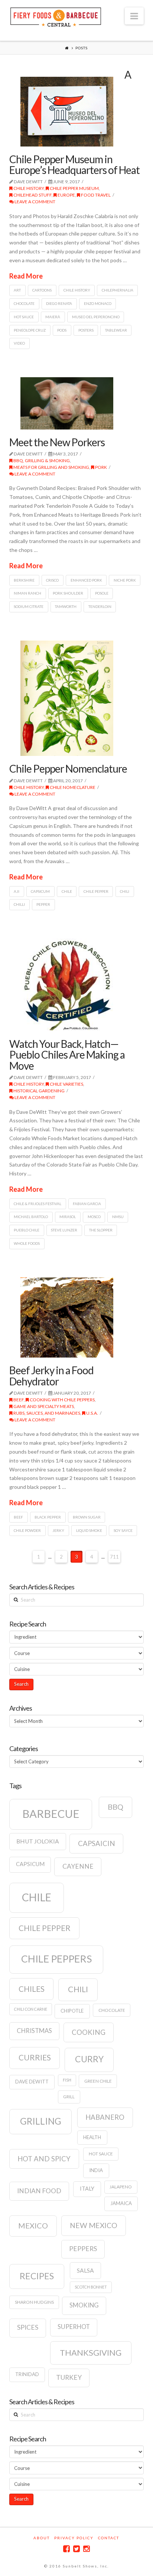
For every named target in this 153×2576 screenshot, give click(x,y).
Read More (26, 276)
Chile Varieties (66, 1084)
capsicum (40, 891)
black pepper (48, 1517)
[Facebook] (66, 2549)
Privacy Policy (74, 2538)
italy (87, 2189)
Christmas (34, 2031)
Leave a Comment (35, 202)
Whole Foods (27, 1243)
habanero (105, 2117)
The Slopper (101, 1230)
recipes (37, 2276)
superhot (74, 2327)
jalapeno (121, 2187)
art (17, 290)
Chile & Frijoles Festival (38, 1204)
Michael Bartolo (31, 1217)
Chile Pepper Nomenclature (68, 769)
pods (62, 330)
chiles (32, 1989)
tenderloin (100, 606)
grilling (41, 2121)
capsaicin (97, 1843)
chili (125, 891)
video (19, 343)
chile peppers (56, 1959)
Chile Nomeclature (72, 787)
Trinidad (27, 2374)
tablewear (116, 330)
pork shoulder (68, 593)
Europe (66, 195)
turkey (69, 2377)
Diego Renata (59, 303)
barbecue (51, 1814)
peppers (83, 2249)
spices (28, 2327)
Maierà (53, 317)
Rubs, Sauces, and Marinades (46, 1413)
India (96, 2170)
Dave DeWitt (32, 2082)
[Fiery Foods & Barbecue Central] (56, 16)
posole (102, 593)
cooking (89, 2032)
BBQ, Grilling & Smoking (41, 460)
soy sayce (123, 1530)
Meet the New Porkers (57, 442)
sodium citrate (29, 606)
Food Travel (95, 195)
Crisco (52, 580)
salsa (85, 2270)
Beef (18, 1400)
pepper (43, 904)
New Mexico (94, 2225)
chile (67, 891)
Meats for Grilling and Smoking (51, 467)
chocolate (24, 303)
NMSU (118, 1217)
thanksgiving (91, 2353)
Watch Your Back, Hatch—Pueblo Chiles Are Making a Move (67, 1055)
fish (67, 2080)
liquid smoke (89, 1530)
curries (35, 2057)
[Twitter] (76, 2549)
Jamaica (121, 2203)
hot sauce (24, 317)
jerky (58, 1530)
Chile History (28, 188)
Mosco (94, 1217)
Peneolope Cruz (30, 330)
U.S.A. (92, 1413)
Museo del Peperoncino (96, 317)
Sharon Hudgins (34, 2302)
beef (18, 1517)
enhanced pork (86, 580)
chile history (77, 290)
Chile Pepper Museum (74, 188)
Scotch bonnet (91, 2287)
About (42, 2538)
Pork (101, 467)
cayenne (78, 1866)
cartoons (42, 290)
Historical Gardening (39, 1091)
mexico (33, 2225)
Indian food (39, 2191)
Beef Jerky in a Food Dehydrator (51, 1376)
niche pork (125, 580)
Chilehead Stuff (32, 195)
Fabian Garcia (87, 1204)
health (92, 2137)
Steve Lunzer (64, 1230)
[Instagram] (87, 2549)
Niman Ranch (27, 593)
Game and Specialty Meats (43, 1406)
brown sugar (87, 1517)
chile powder (27, 1530)
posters (86, 330)
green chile (98, 2081)
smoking (84, 2305)
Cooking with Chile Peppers (62, 1400)
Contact (109, 2538)
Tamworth (66, 606)
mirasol (68, 1217)
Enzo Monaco (98, 303)
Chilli (19, 904)
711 (114, 1557)
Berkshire (24, 580)
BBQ (115, 1807)
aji (17, 891)
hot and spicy (44, 2159)
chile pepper (96, 891)
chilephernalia (118, 290)
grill (69, 2097)
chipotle (72, 2011)
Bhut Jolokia (38, 1841)
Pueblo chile (27, 1230)
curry (89, 2059)
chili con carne (31, 2009)
